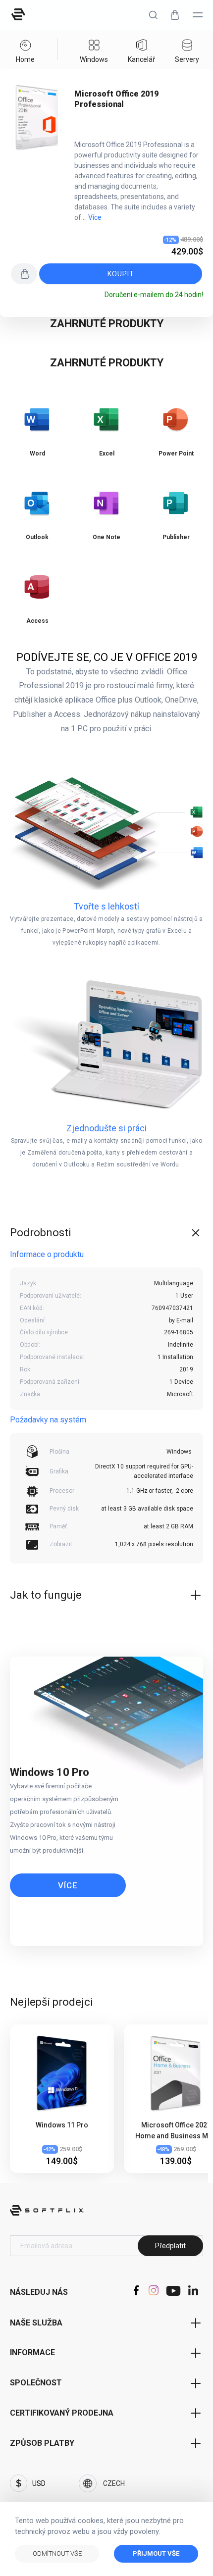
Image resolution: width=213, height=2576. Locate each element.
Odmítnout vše (57, 2553)
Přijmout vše (156, 2553)
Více (95, 217)
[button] (153, 15)
